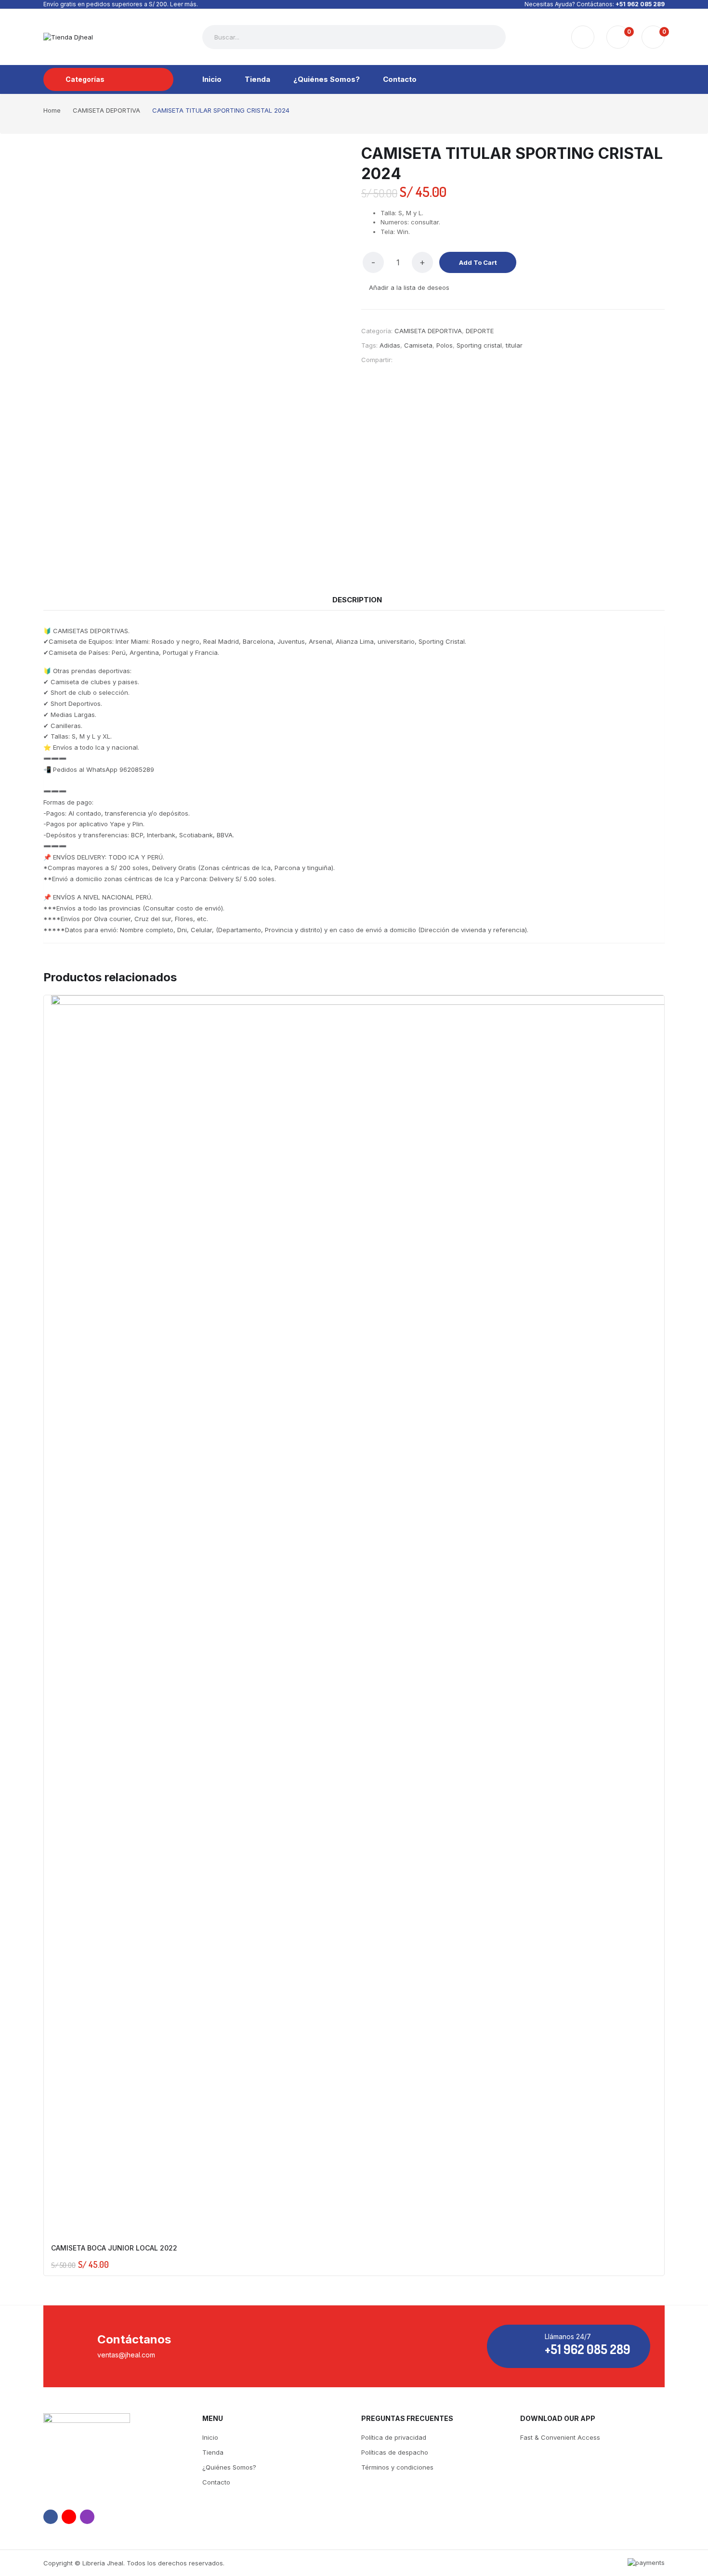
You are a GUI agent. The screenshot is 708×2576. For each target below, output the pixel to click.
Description (357, 600)
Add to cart (478, 262)
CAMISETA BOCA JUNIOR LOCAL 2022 (114, 2248)
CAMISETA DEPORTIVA (428, 331)
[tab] (357, 600)
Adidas (390, 345)
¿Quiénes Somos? (229, 2467)
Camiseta (418, 345)
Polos (445, 345)
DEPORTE (480, 331)
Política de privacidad (394, 2437)
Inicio (210, 2437)
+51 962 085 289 (640, 4)
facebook (51, 2517)
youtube (69, 2517)
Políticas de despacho (395, 2452)
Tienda (213, 2452)
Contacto (216, 2482)
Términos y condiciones (397, 2467)
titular (514, 345)
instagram (87, 2517)
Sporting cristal (479, 345)
